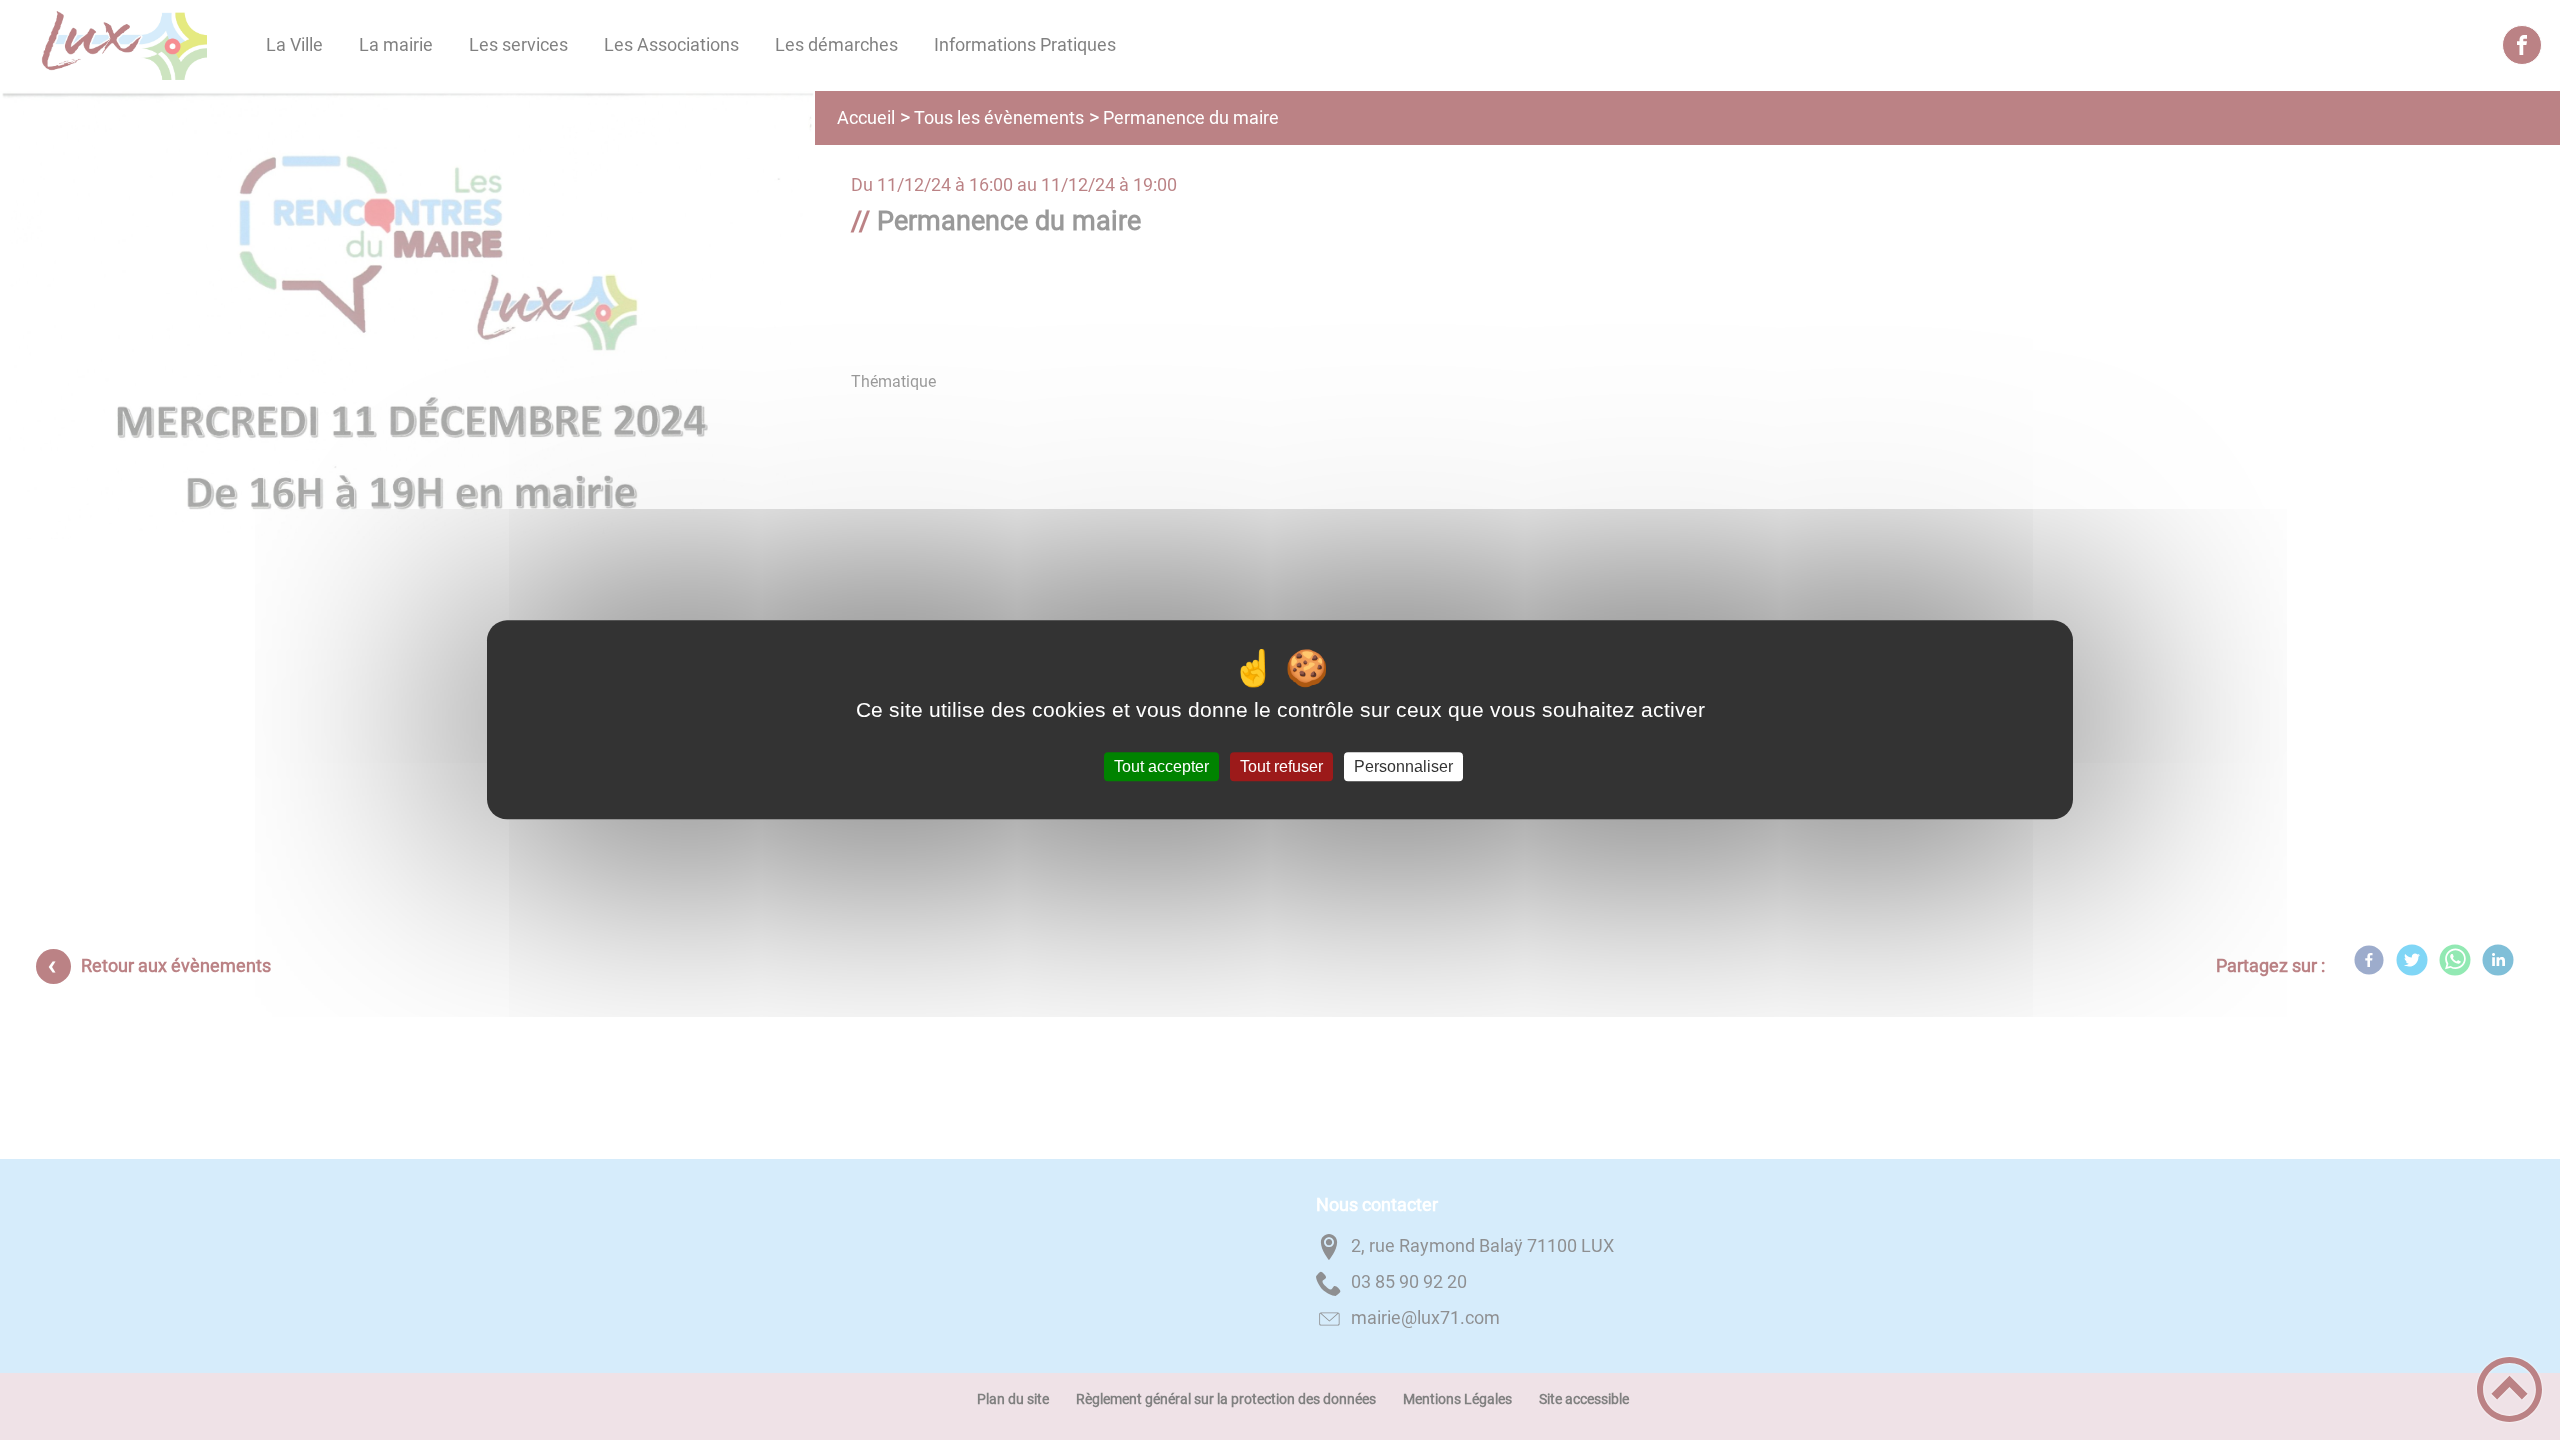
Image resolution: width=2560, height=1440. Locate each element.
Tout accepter (1161, 766)
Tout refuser (1281, 766)
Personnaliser (1403, 766)
